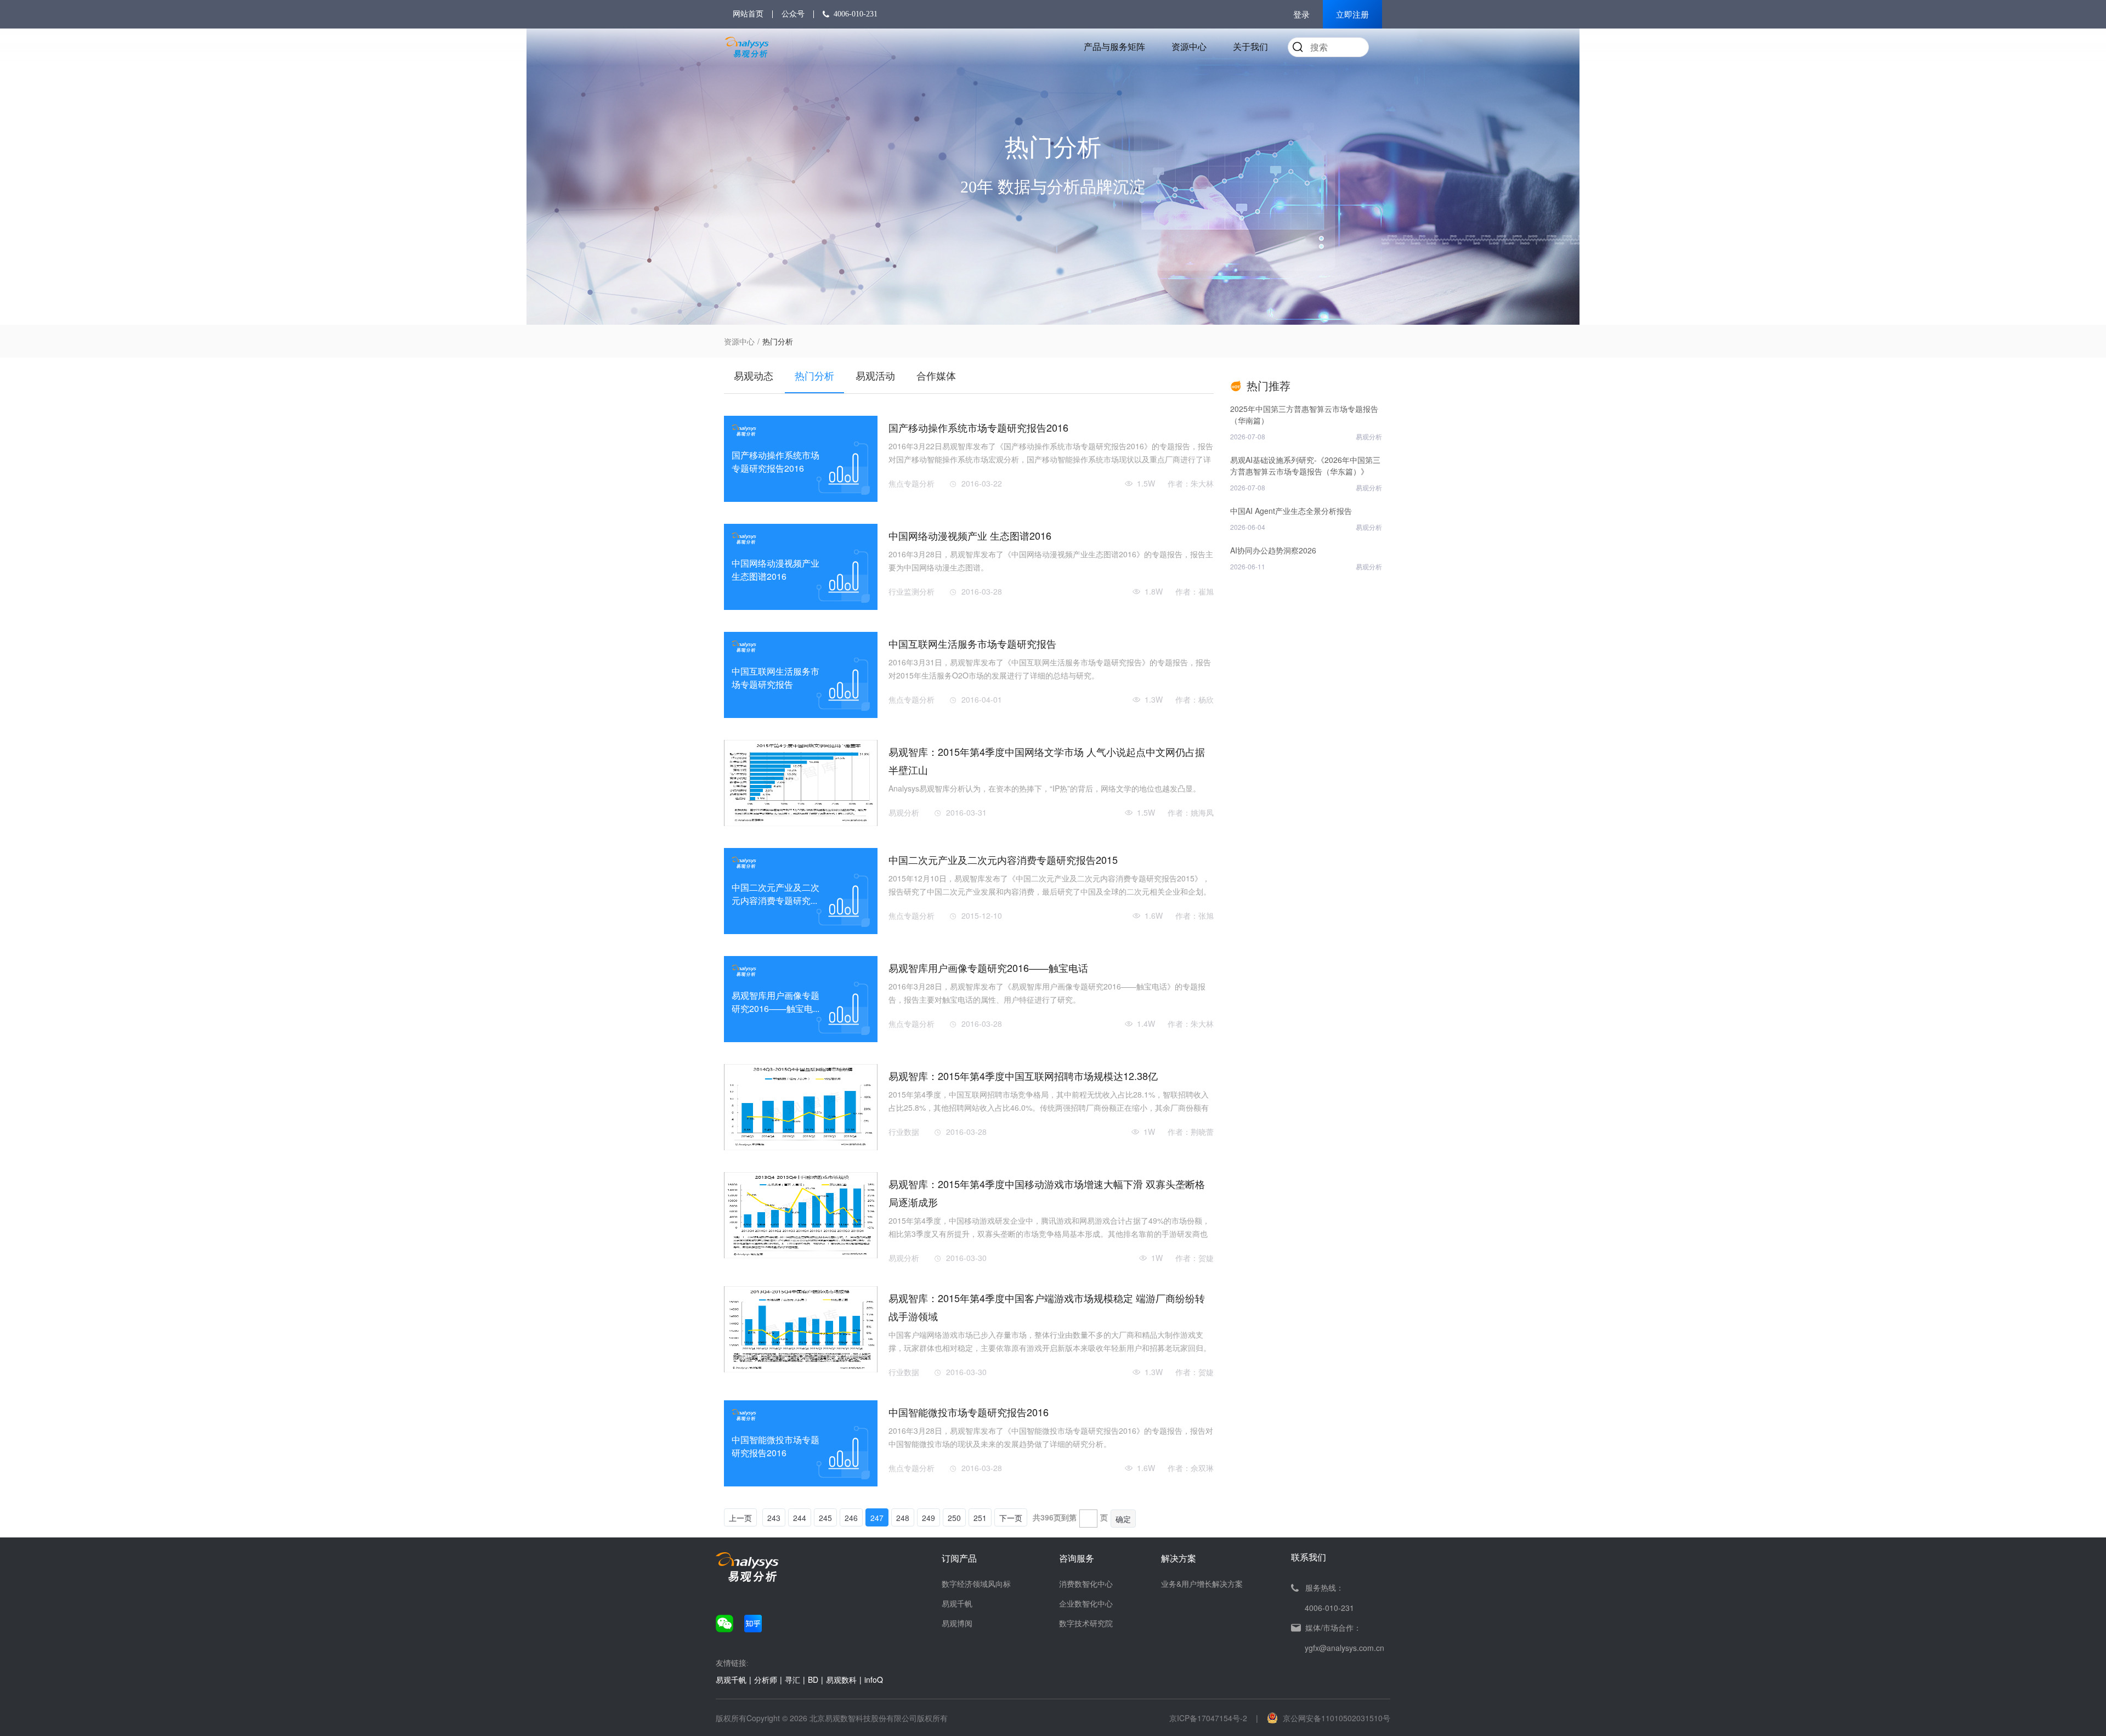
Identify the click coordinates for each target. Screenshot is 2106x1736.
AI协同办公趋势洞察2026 (1273, 550)
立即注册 (1352, 15)
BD (813, 1680)
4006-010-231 (856, 14)
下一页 (1011, 1518)
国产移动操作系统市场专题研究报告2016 (978, 427)
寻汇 (792, 1680)
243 (774, 1518)
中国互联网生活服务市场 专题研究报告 (972, 643)
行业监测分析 (912, 591)
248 (903, 1518)
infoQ (874, 1680)
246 (851, 1518)
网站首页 (748, 14)
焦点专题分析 (912, 483)
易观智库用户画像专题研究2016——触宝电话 (988, 968)
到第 (1069, 1517)
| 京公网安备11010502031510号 (1323, 1718)
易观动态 (754, 375)
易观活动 (875, 375)
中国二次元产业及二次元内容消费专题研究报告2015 (1003, 859)
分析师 (766, 1680)
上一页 (740, 1518)
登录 (1301, 15)
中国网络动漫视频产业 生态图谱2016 (970, 535)
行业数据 (904, 1132)
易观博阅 (957, 1623)
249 (929, 1518)
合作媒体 (936, 375)
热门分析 (814, 375)
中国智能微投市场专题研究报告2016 (969, 1412)
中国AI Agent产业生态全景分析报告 (1291, 511)
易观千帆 (957, 1603)
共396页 (1047, 1517)
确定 (1123, 1519)
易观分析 (904, 812)
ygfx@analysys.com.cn (1344, 1648)
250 (954, 1518)
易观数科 (841, 1680)
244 (800, 1518)
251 (980, 1518)
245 (825, 1518)
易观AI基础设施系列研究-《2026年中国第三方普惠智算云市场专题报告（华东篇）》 (1305, 465)
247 (877, 1518)
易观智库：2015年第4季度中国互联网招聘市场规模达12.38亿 (1023, 1076)
